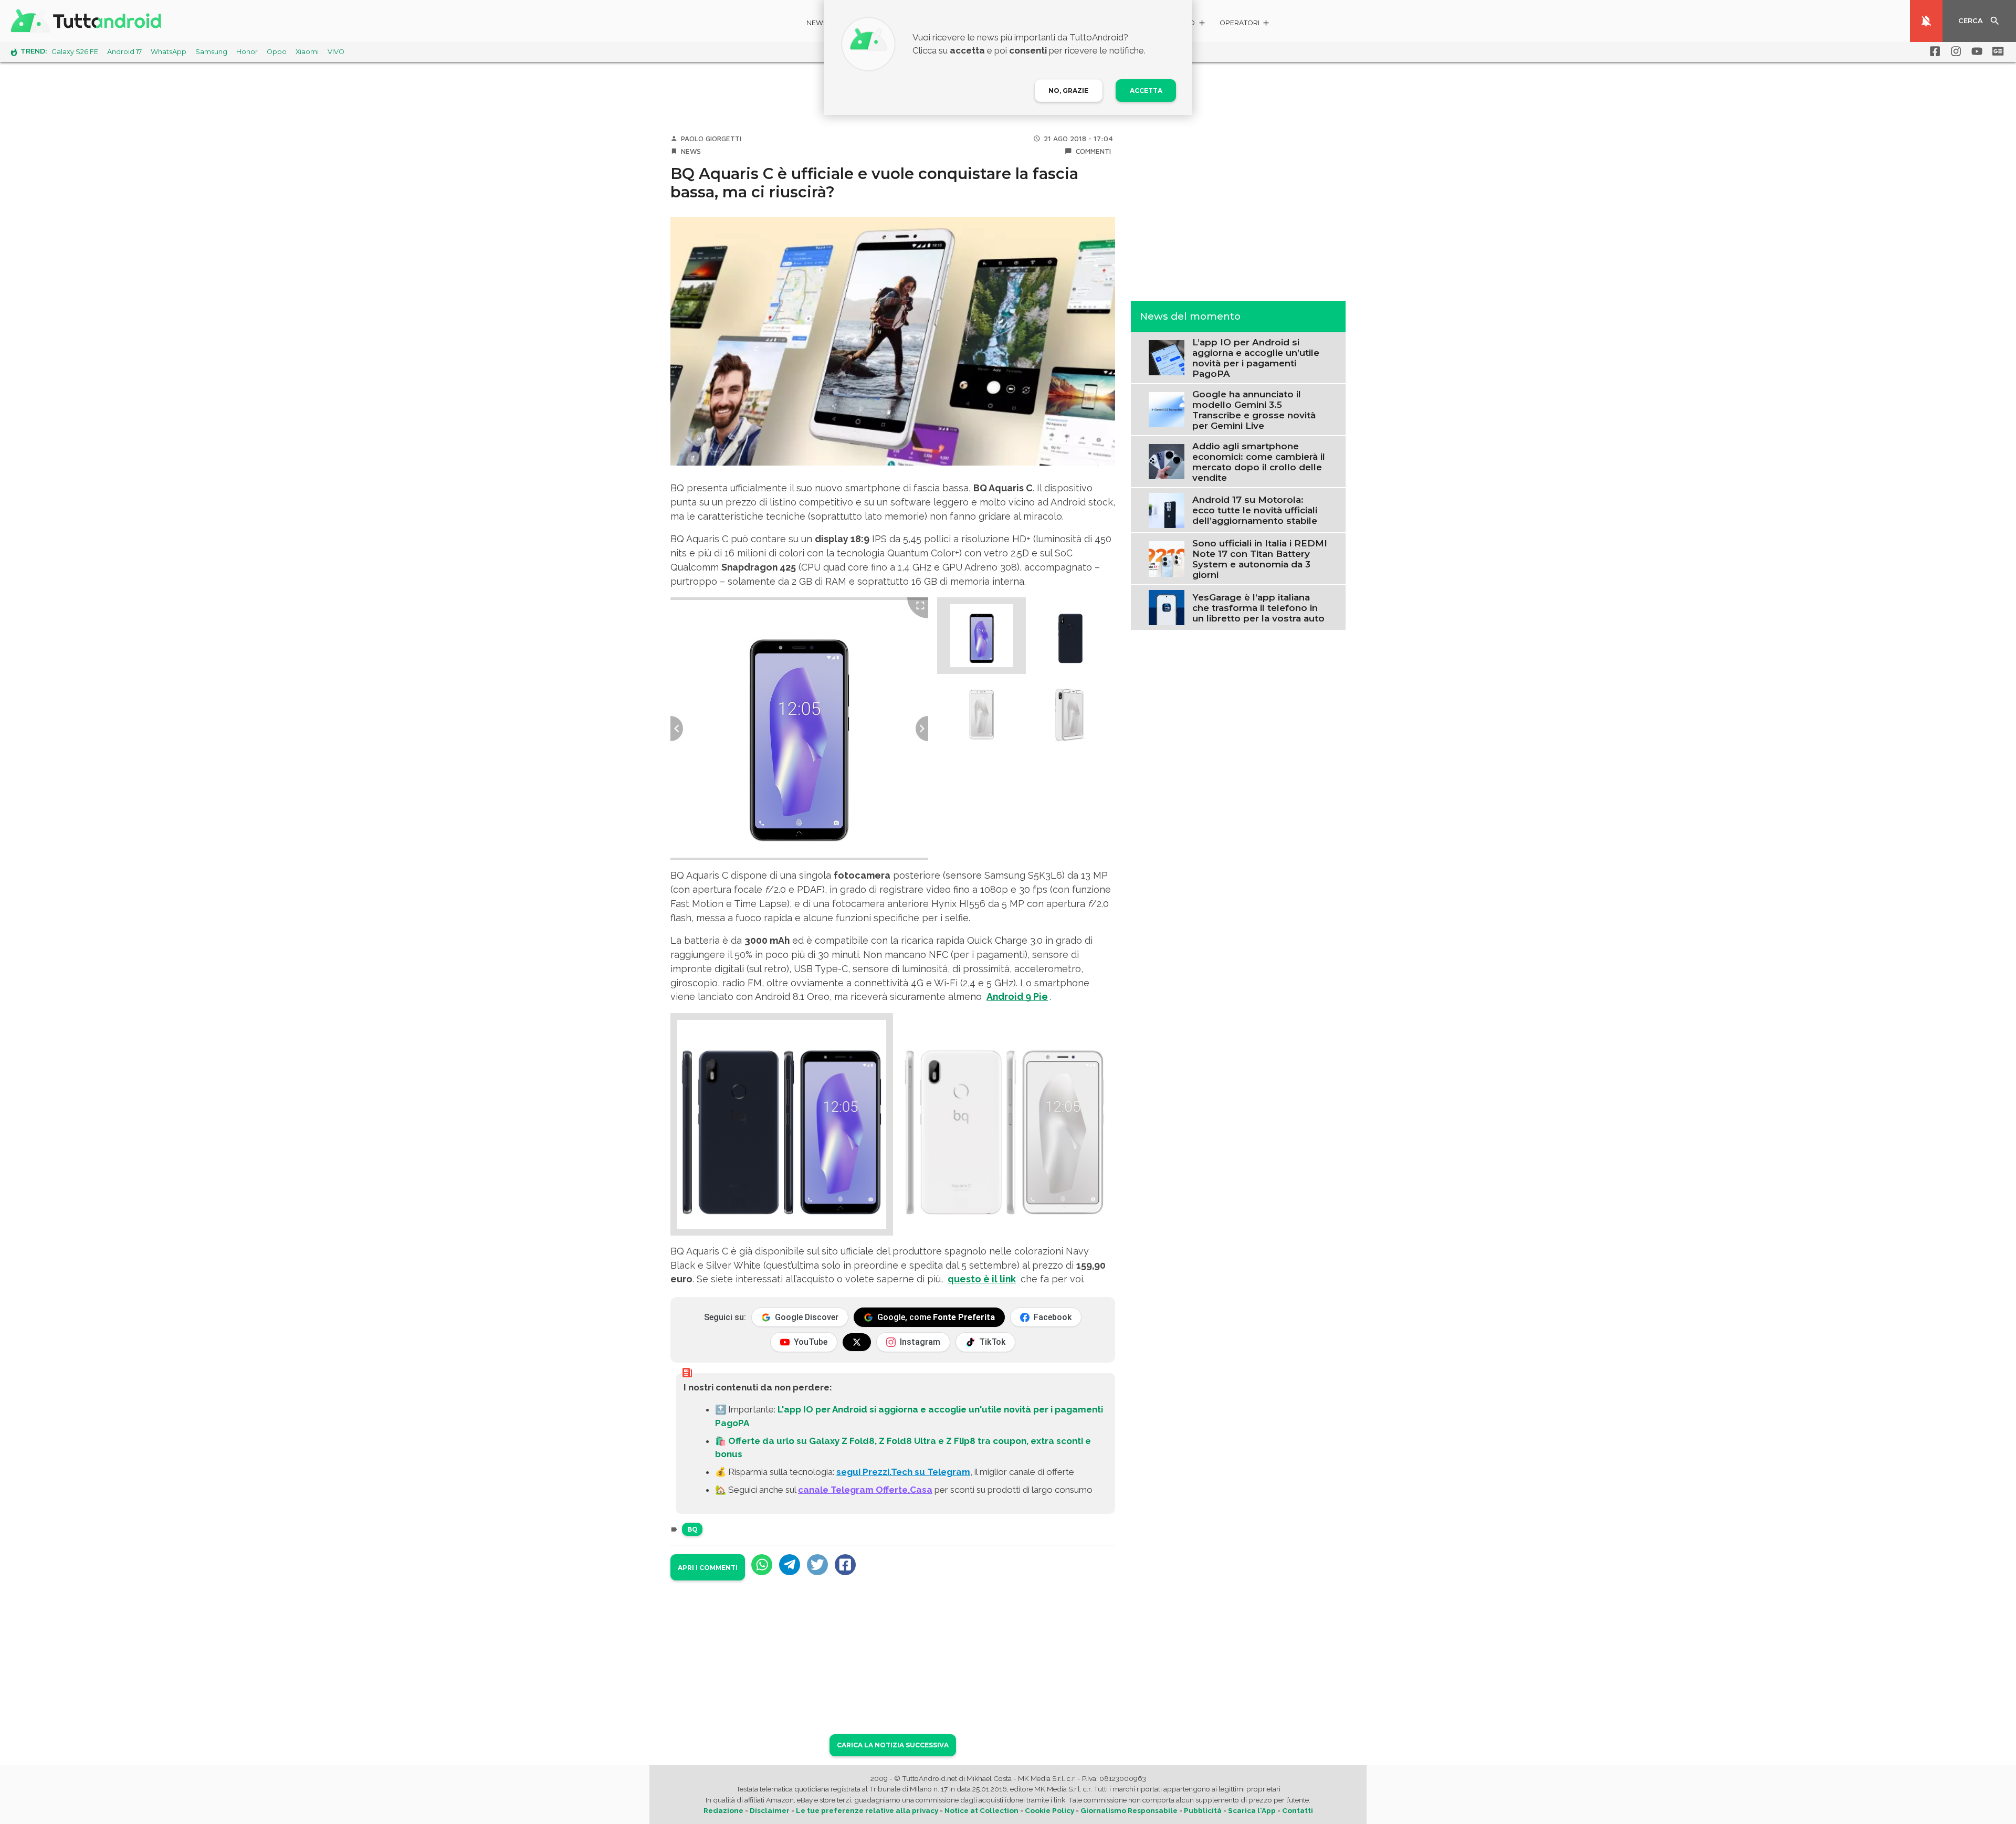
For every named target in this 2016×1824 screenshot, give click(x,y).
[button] (1245, 24)
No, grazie (1068, 91)
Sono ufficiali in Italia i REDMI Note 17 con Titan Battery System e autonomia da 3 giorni (1260, 558)
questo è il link (982, 1279)
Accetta (1146, 91)
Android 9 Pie (1017, 997)
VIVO (336, 52)
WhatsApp (169, 52)
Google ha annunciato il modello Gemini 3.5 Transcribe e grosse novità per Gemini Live (1254, 409)
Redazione (723, 1810)
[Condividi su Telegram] (790, 1565)
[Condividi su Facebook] (845, 1565)
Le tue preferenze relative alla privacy (867, 1810)
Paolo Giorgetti (711, 139)
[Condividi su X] (817, 1565)
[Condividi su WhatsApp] (762, 1565)
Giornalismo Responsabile (1129, 1810)
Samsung (211, 52)
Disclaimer (770, 1810)
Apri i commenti (708, 1568)
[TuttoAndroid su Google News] (1996, 51)
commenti (1093, 151)
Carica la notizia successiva (893, 1745)
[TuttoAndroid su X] (857, 1342)
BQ (692, 1529)
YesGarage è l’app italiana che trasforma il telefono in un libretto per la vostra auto (1258, 607)
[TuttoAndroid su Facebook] (1933, 51)
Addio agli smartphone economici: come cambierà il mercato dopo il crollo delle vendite (1259, 461)
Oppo (277, 52)
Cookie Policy (1049, 1810)
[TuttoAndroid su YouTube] (1975, 51)
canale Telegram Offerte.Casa (865, 1490)
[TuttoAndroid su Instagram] (1954, 51)
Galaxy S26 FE (75, 52)
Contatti (1298, 1810)
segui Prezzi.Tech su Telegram (903, 1472)
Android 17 (124, 52)
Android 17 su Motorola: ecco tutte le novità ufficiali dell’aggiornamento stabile (1255, 510)
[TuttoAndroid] (88, 21)
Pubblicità (1203, 1810)
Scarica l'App (1252, 1810)
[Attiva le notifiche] (1926, 21)
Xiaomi (307, 52)
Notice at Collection (981, 1810)
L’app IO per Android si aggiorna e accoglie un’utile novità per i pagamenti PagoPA (1256, 357)
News (817, 23)
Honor (247, 52)
